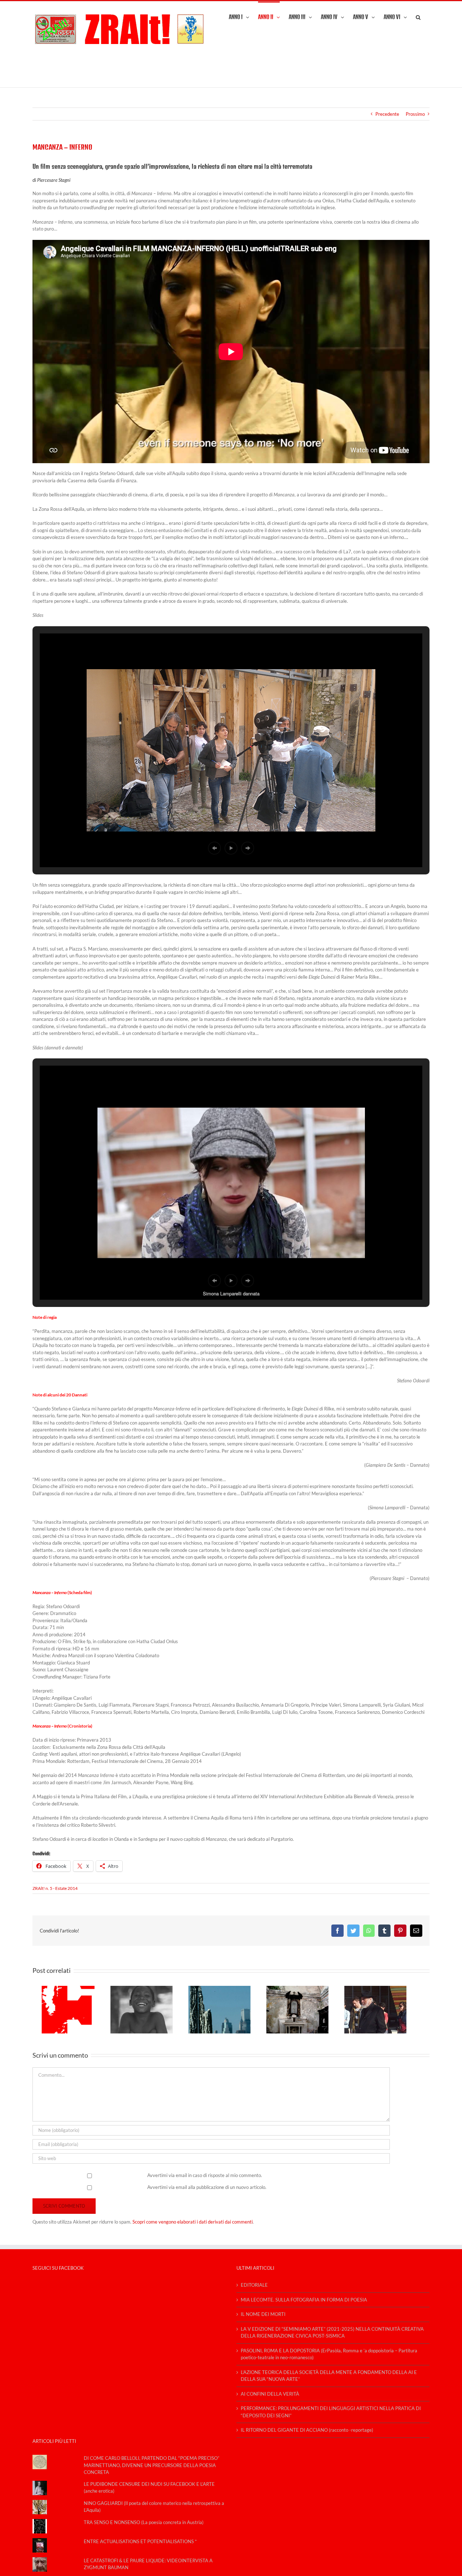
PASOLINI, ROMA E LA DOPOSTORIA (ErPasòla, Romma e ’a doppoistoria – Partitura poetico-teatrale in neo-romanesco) (329, 2354)
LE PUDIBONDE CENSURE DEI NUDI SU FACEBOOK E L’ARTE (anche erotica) (149, 2488)
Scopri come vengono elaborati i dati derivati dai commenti (193, 2222)
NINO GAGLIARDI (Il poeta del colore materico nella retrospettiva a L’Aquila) (154, 2507)
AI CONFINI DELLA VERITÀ (270, 2394)
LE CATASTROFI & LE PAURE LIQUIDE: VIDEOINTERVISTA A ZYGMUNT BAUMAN (148, 2564)
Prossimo (415, 114)
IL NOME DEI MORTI (263, 2314)
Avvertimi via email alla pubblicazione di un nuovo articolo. (207, 2187)
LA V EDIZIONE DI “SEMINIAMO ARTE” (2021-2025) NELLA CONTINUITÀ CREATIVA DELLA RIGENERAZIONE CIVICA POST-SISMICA (332, 2333)
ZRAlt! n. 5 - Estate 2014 (55, 1888)
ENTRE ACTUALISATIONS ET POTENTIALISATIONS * (140, 2541)
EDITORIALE (254, 2285)
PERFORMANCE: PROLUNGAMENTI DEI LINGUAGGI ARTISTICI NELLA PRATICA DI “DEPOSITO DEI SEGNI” (331, 2412)
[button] (418, 17)
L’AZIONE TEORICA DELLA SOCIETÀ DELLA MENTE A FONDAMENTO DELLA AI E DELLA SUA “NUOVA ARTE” (329, 2376)
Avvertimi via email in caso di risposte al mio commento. (205, 2175)
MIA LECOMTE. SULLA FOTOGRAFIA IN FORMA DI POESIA (304, 2300)
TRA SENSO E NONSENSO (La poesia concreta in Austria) (144, 2522)
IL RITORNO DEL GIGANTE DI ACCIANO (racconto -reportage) (307, 2430)
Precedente (387, 114)
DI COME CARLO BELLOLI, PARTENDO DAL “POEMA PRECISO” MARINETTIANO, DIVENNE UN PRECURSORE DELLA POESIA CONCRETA (152, 2465)
